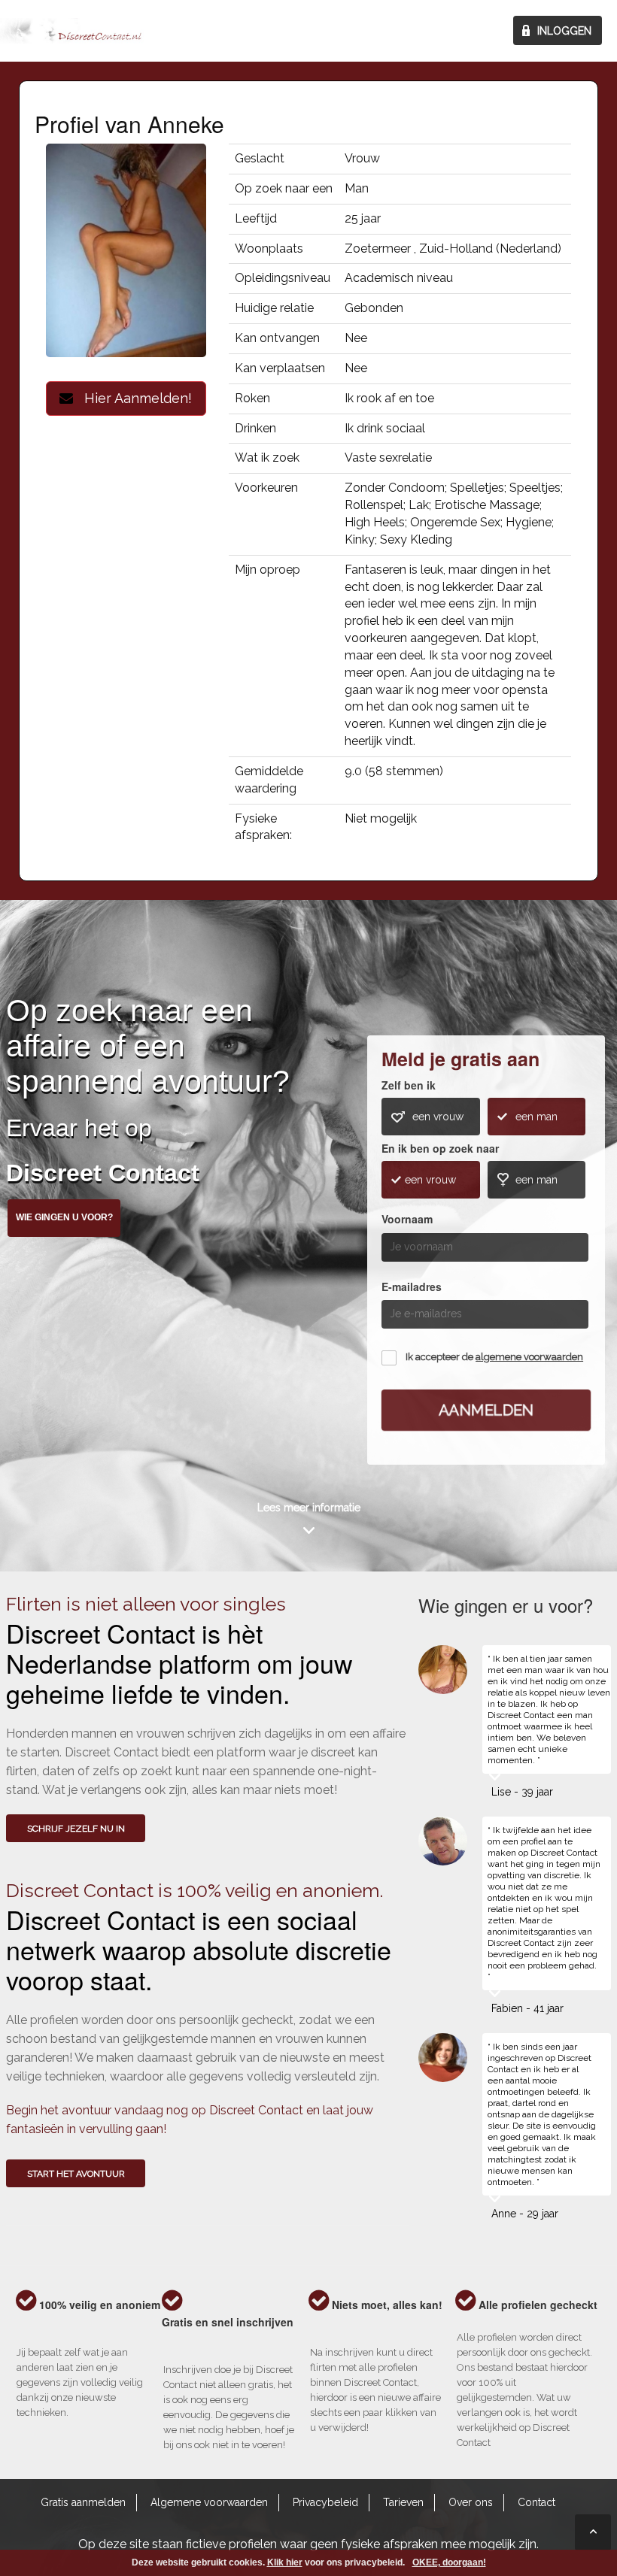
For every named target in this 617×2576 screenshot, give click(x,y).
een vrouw (438, 1117)
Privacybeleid (325, 2502)
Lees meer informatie (309, 1508)
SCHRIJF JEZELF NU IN (76, 1829)
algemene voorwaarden (529, 1357)
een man (536, 1117)
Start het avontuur (76, 2174)
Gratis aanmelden (83, 2502)
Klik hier (285, 2562)
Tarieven (403, 2502)
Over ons (471, 2502)
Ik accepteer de (494, 1357)
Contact (536, 2502)
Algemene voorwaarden (209, 2502)
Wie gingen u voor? (64, 1217)
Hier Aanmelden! (132, 398)
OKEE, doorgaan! (449, 2562)
